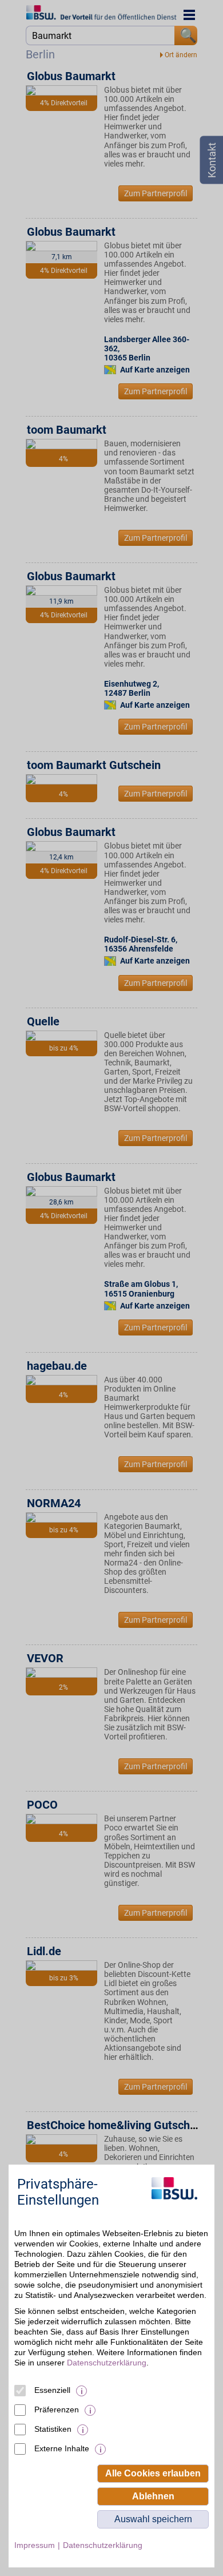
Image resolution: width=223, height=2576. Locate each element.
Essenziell (52, 2390)
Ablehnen (153, 2496)
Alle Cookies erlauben (153, 2473)
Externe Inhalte (62, 2448)
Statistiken (53, 2429)
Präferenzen (57, 2409)
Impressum (35, 2545)
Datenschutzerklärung (107, 2363)
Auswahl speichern (153, 2519)
